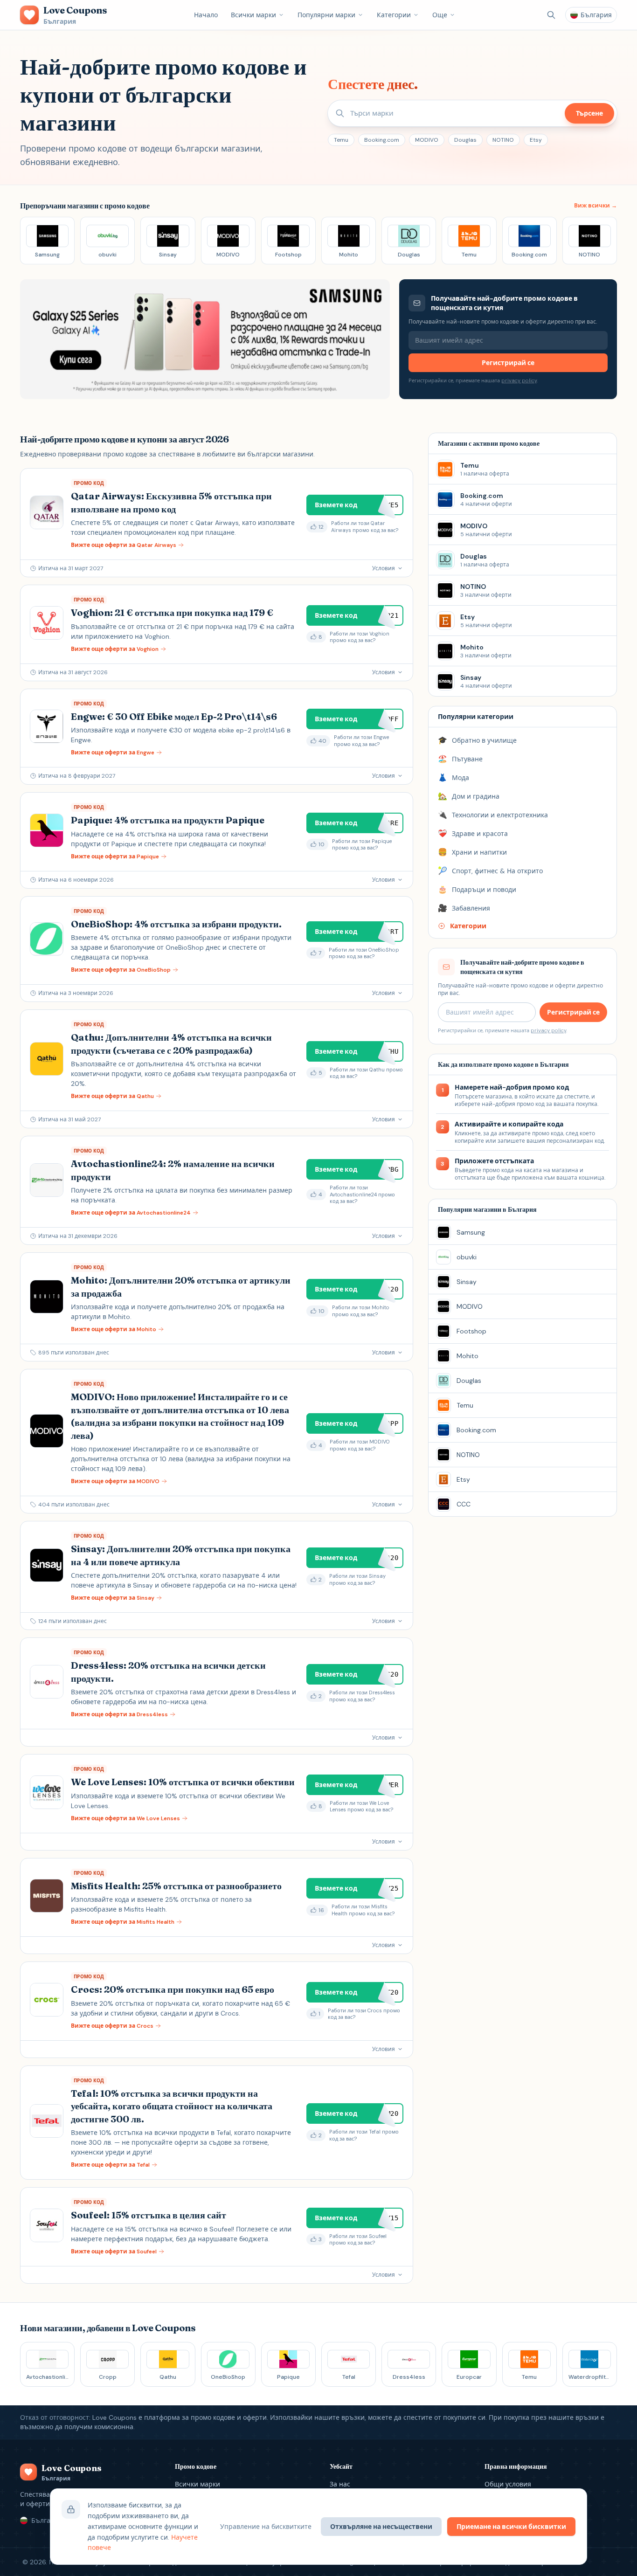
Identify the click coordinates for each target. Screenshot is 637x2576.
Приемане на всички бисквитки (511, 2527)
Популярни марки (326, 15)
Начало (206, 15)
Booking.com (382, 140)
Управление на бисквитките (266, 2527)
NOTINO (503, 140)
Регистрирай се (508, 363)
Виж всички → (595, 206)
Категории (394, 15)
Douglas (465, 140)
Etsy (536, 140)
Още (440, 15)
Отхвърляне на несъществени (381, 2527)
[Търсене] (551, 15)
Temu (341, 140)
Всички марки (253, 15)
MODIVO (427, 140)
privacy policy (519, 380)
